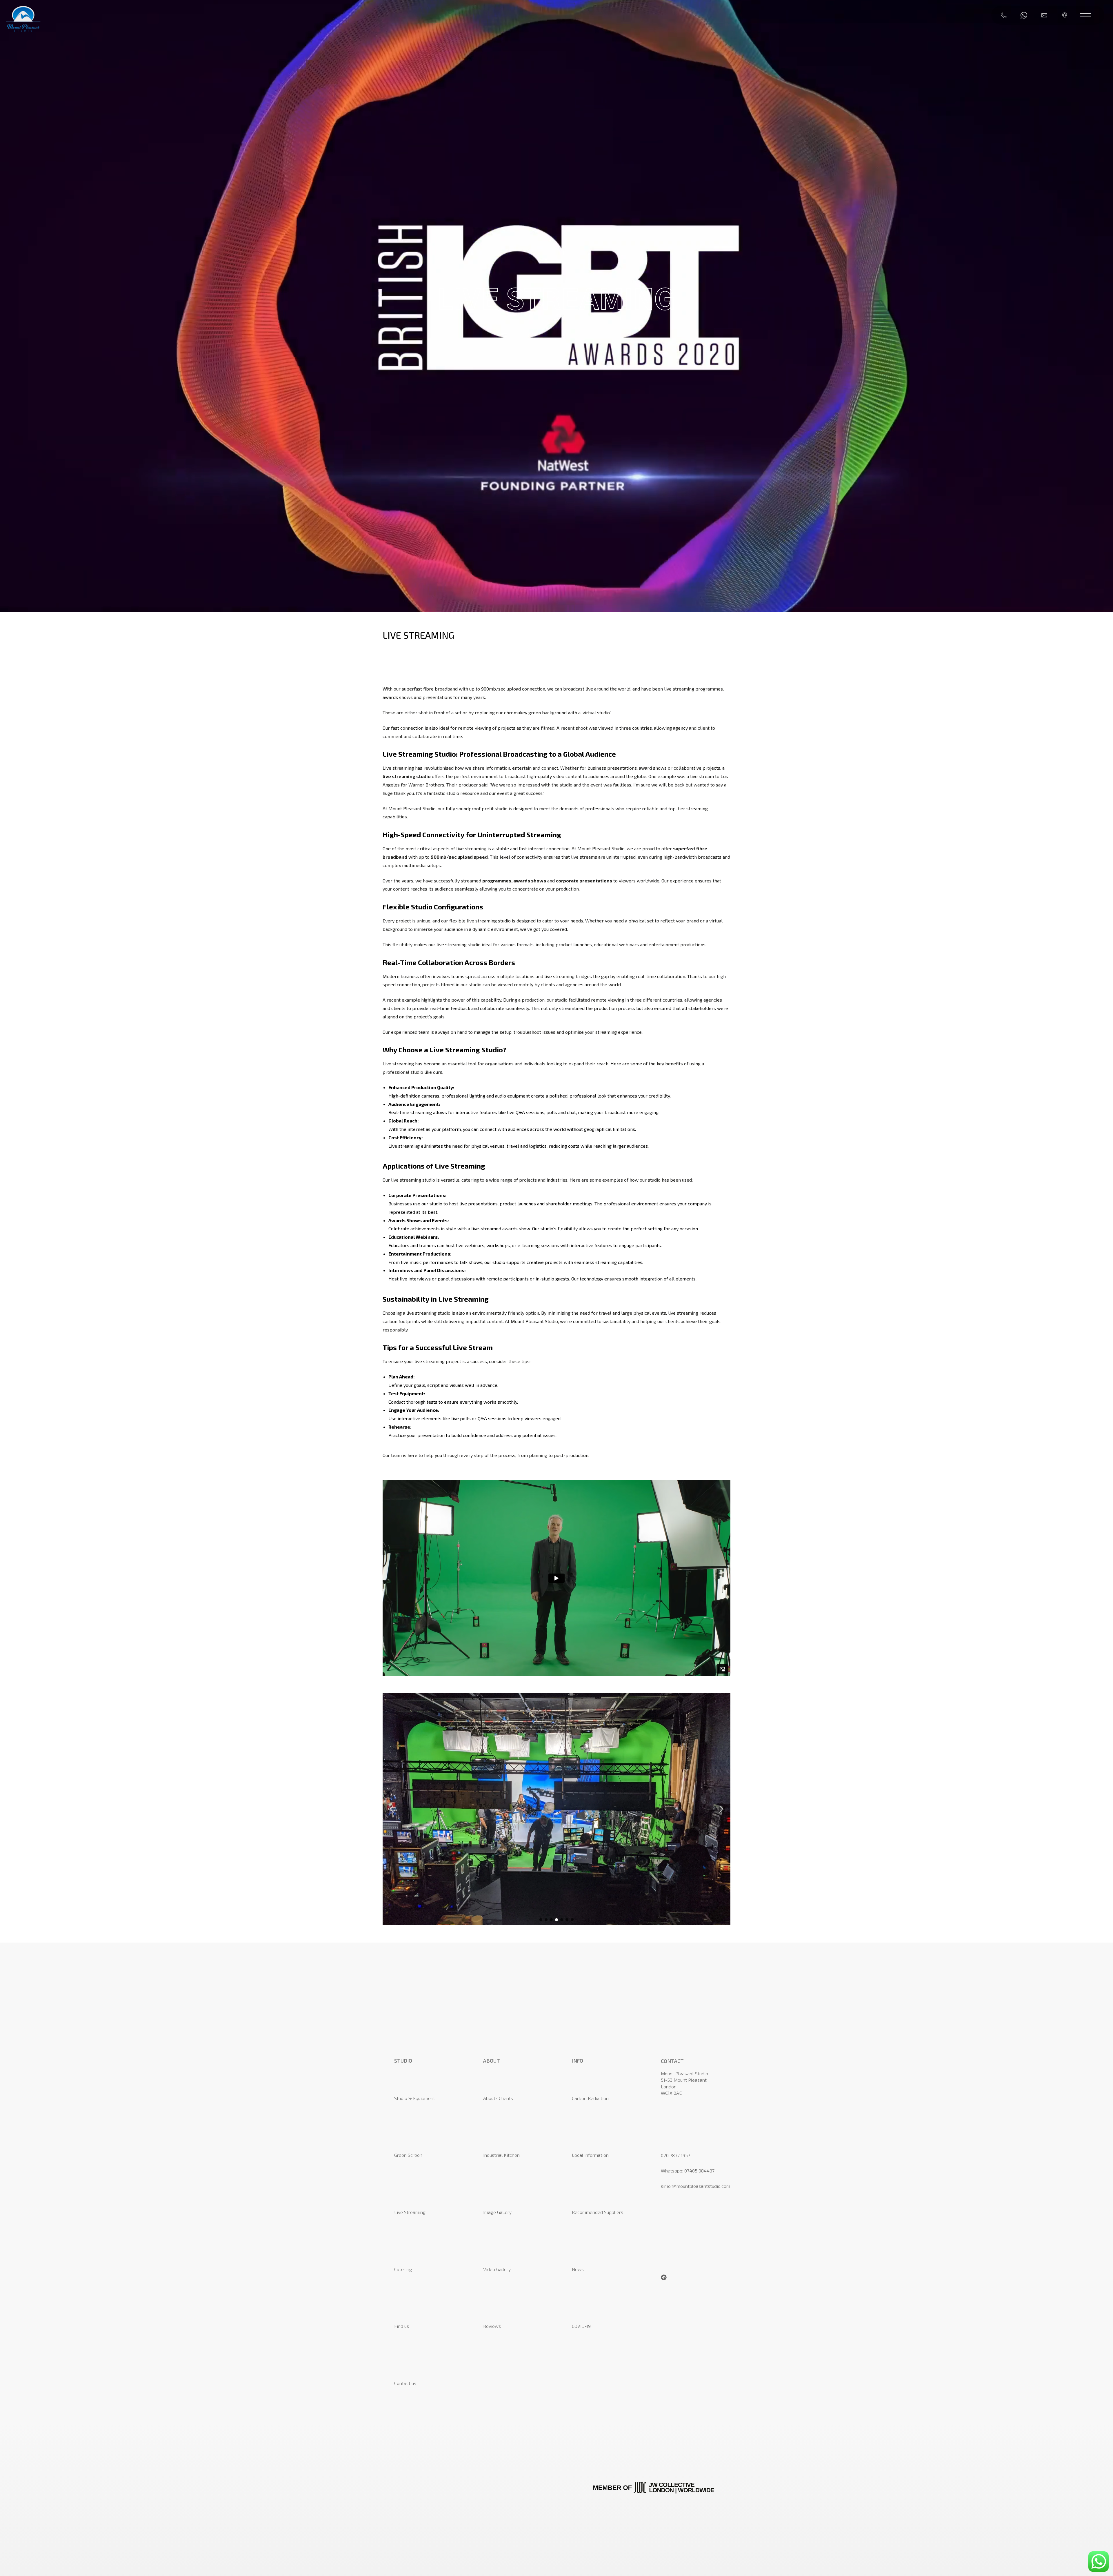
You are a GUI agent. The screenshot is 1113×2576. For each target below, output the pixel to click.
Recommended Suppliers (598, 2212)
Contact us (405, 2383)
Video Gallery (497, 2269)
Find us (402, 2326)
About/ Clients (498, 2098)
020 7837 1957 (675, 2155)
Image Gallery (497, 2212)
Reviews (492, 2326)
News (578, 2269)
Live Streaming (410, 2212)
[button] (392, 1809)
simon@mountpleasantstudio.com (695, 2186)
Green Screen (408, 2155)
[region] (556, 1809)
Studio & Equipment (415, 2098)
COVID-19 (581, 2326)
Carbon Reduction (590, 2098)
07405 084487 (699, 2171)
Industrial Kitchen (501, 2155)
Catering (403, 2269)
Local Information (590, 2155)
